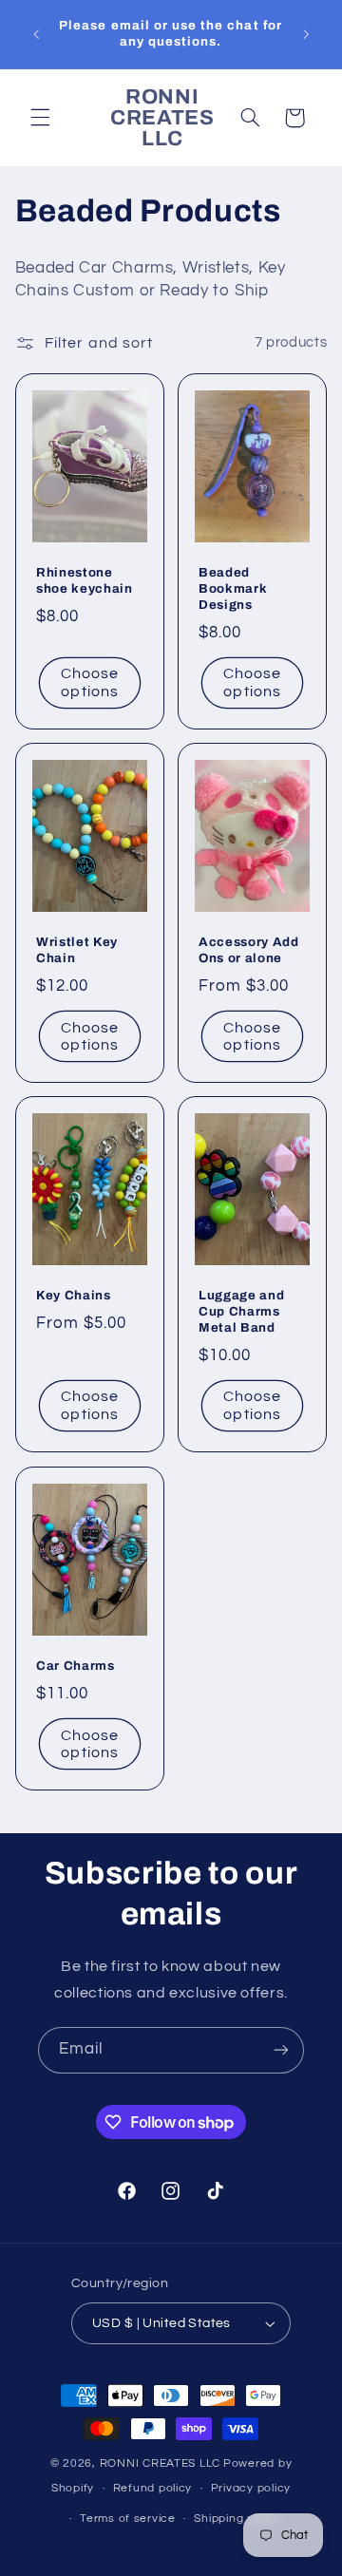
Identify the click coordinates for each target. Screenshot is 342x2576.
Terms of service (128, 2519)
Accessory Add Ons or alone (249, 950)
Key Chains (74, 1296)
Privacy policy (251, 2488)
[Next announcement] (306, 34)
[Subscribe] (281, 2050)
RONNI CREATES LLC (161, 2463)
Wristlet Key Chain (77, 950)
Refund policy (153, 2488)
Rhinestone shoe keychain (85, 580)
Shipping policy (237, 2519)
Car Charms (76, 1666)
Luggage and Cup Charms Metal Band (241, 1312)
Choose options (90, 682)
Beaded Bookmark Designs (233, 588)
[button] (40, 118)
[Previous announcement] (36, 34)
